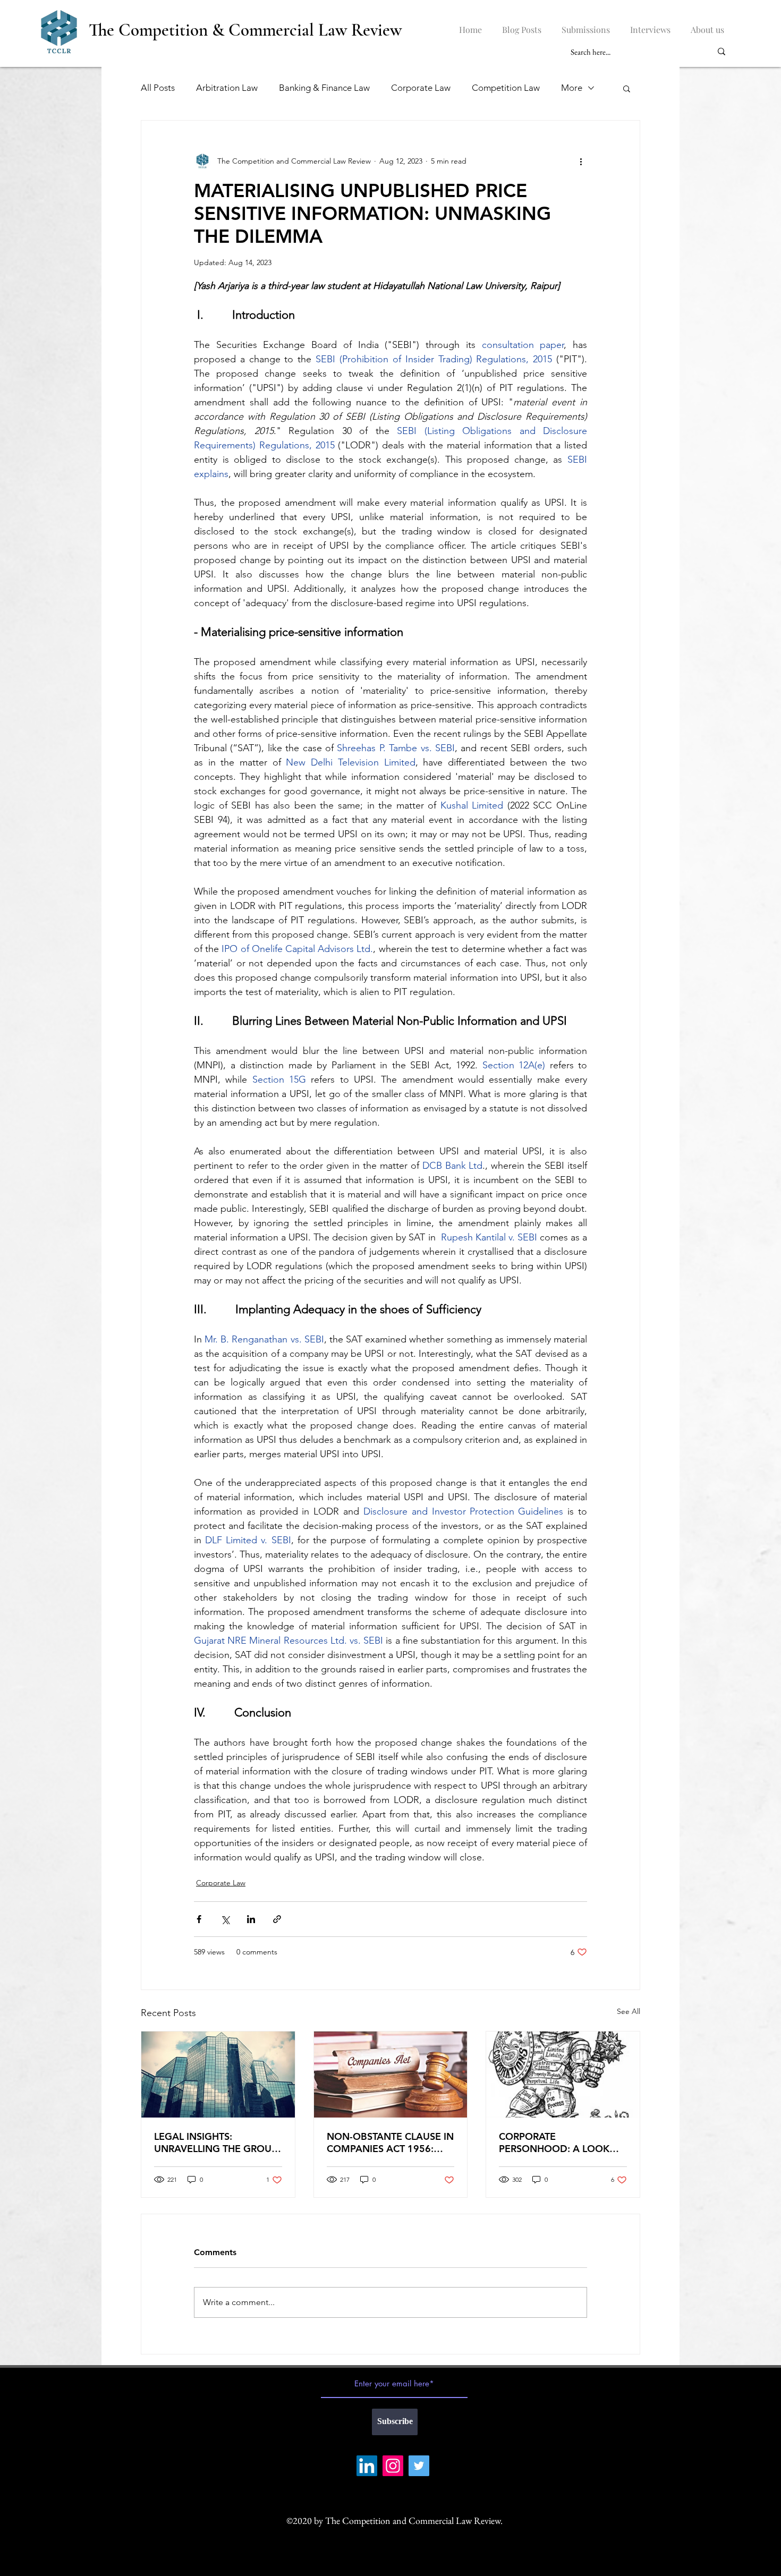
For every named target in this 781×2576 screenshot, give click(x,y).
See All (629, 2011)
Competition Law (506, 88)
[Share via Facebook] (199, 1919)
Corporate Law (421, 88)
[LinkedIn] (367, 2466)
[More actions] (581, 161)
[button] (627, 88)
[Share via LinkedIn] (251, 1919)
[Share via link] (277, 1919)
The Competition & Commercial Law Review (245, 30)
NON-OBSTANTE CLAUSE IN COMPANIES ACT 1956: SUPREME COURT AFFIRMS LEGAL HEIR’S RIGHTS (390, 2143)
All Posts (158, 88)
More (572, 88)
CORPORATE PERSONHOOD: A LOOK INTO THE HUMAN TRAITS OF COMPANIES (558, 2143)
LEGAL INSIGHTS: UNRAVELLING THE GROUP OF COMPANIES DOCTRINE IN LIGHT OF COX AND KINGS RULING (216, 2143)
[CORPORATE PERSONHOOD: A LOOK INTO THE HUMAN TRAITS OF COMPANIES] (563, 2075)
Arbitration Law (227, 88)
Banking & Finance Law (324, 88)
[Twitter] (419, 2466)
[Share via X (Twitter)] (225, 1919)
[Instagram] (393, 2466)
